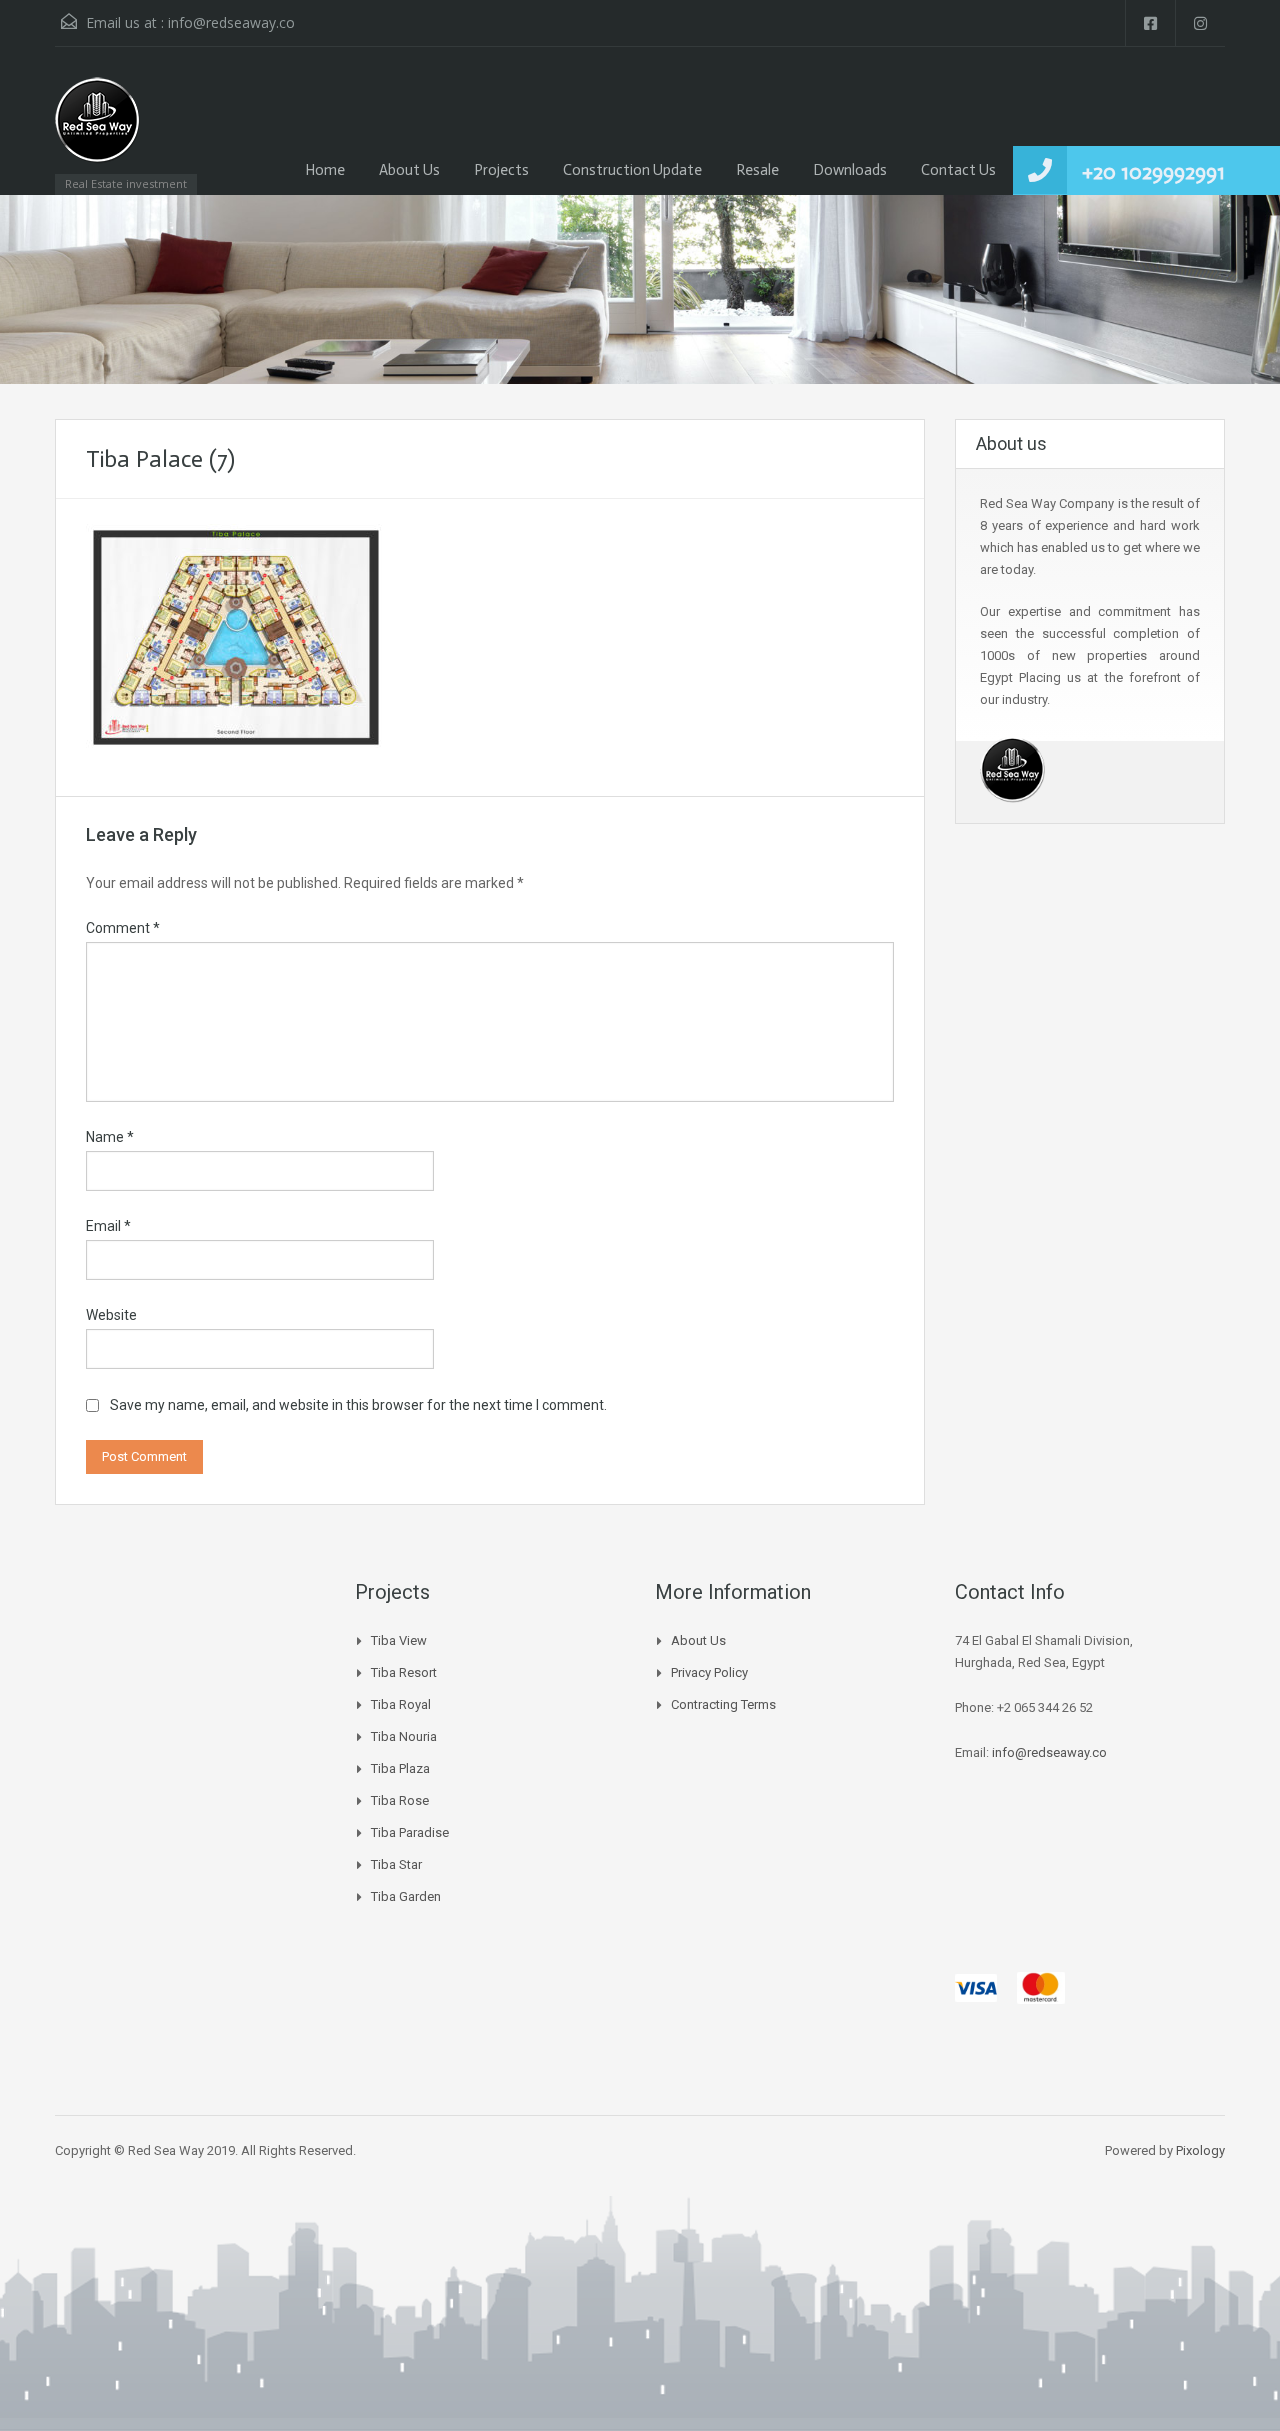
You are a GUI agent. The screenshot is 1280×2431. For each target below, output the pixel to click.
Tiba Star (396, 1864)
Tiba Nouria (404, 1736)
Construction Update (632, 170)
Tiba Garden (406, 1896)
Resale (757, 170)
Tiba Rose (400, 1800)
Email (108, 1226)
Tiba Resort (404, 1672)
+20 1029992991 (1153, 172)
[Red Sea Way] (97, 130)
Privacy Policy (709, 1672)
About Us (409, 170)
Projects (501, 170)
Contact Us (958, 170)
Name (110, 1137)
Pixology (1200, 2150)
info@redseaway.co (231, 22)
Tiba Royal (401, 1704)
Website (111, 1315)
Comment (123, 928)
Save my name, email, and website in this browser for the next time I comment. (358, 1405)
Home (325, 170)
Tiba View (399, 1640)
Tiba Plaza (400, 1768)
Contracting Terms (723, 1704)
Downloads (850, 170)
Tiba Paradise (410, 1832)
